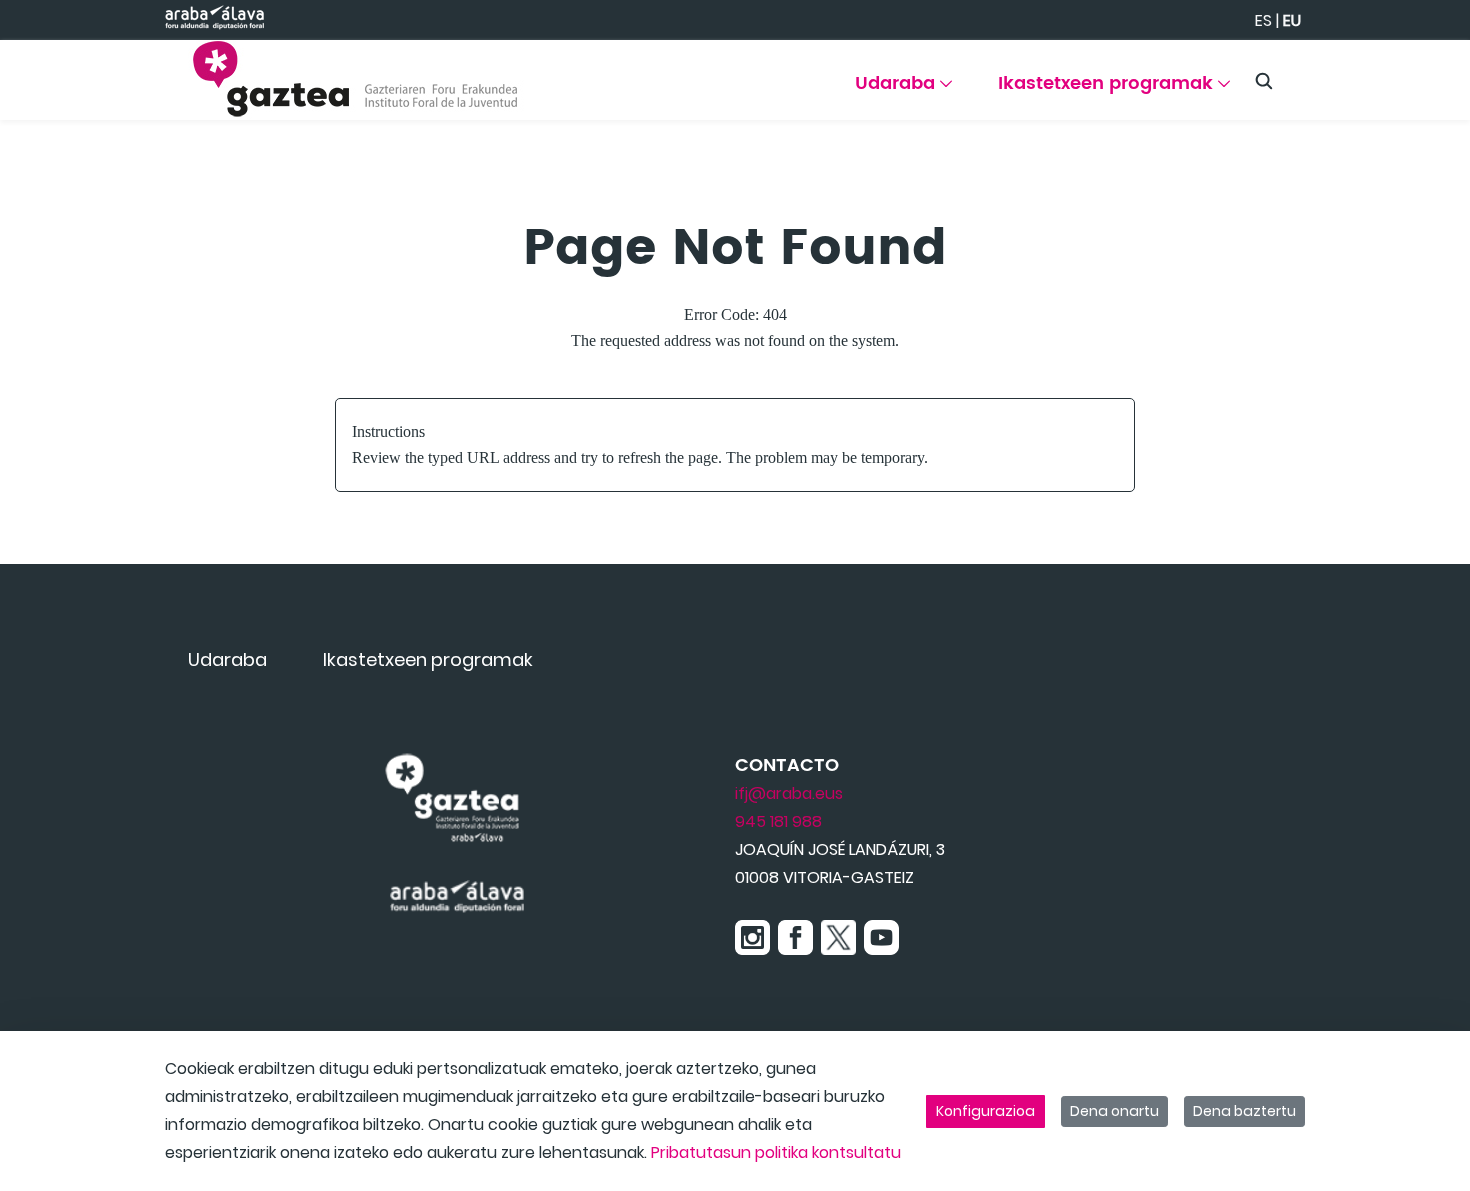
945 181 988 (778, 821)
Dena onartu (1114, 1111)
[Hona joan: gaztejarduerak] (355, 80)
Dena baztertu (1244, 1111)
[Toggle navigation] (1420, 75)
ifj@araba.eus (789, 793)
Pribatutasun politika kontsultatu (776, 1152)
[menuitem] (903, 90)
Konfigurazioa (985, 1111)
